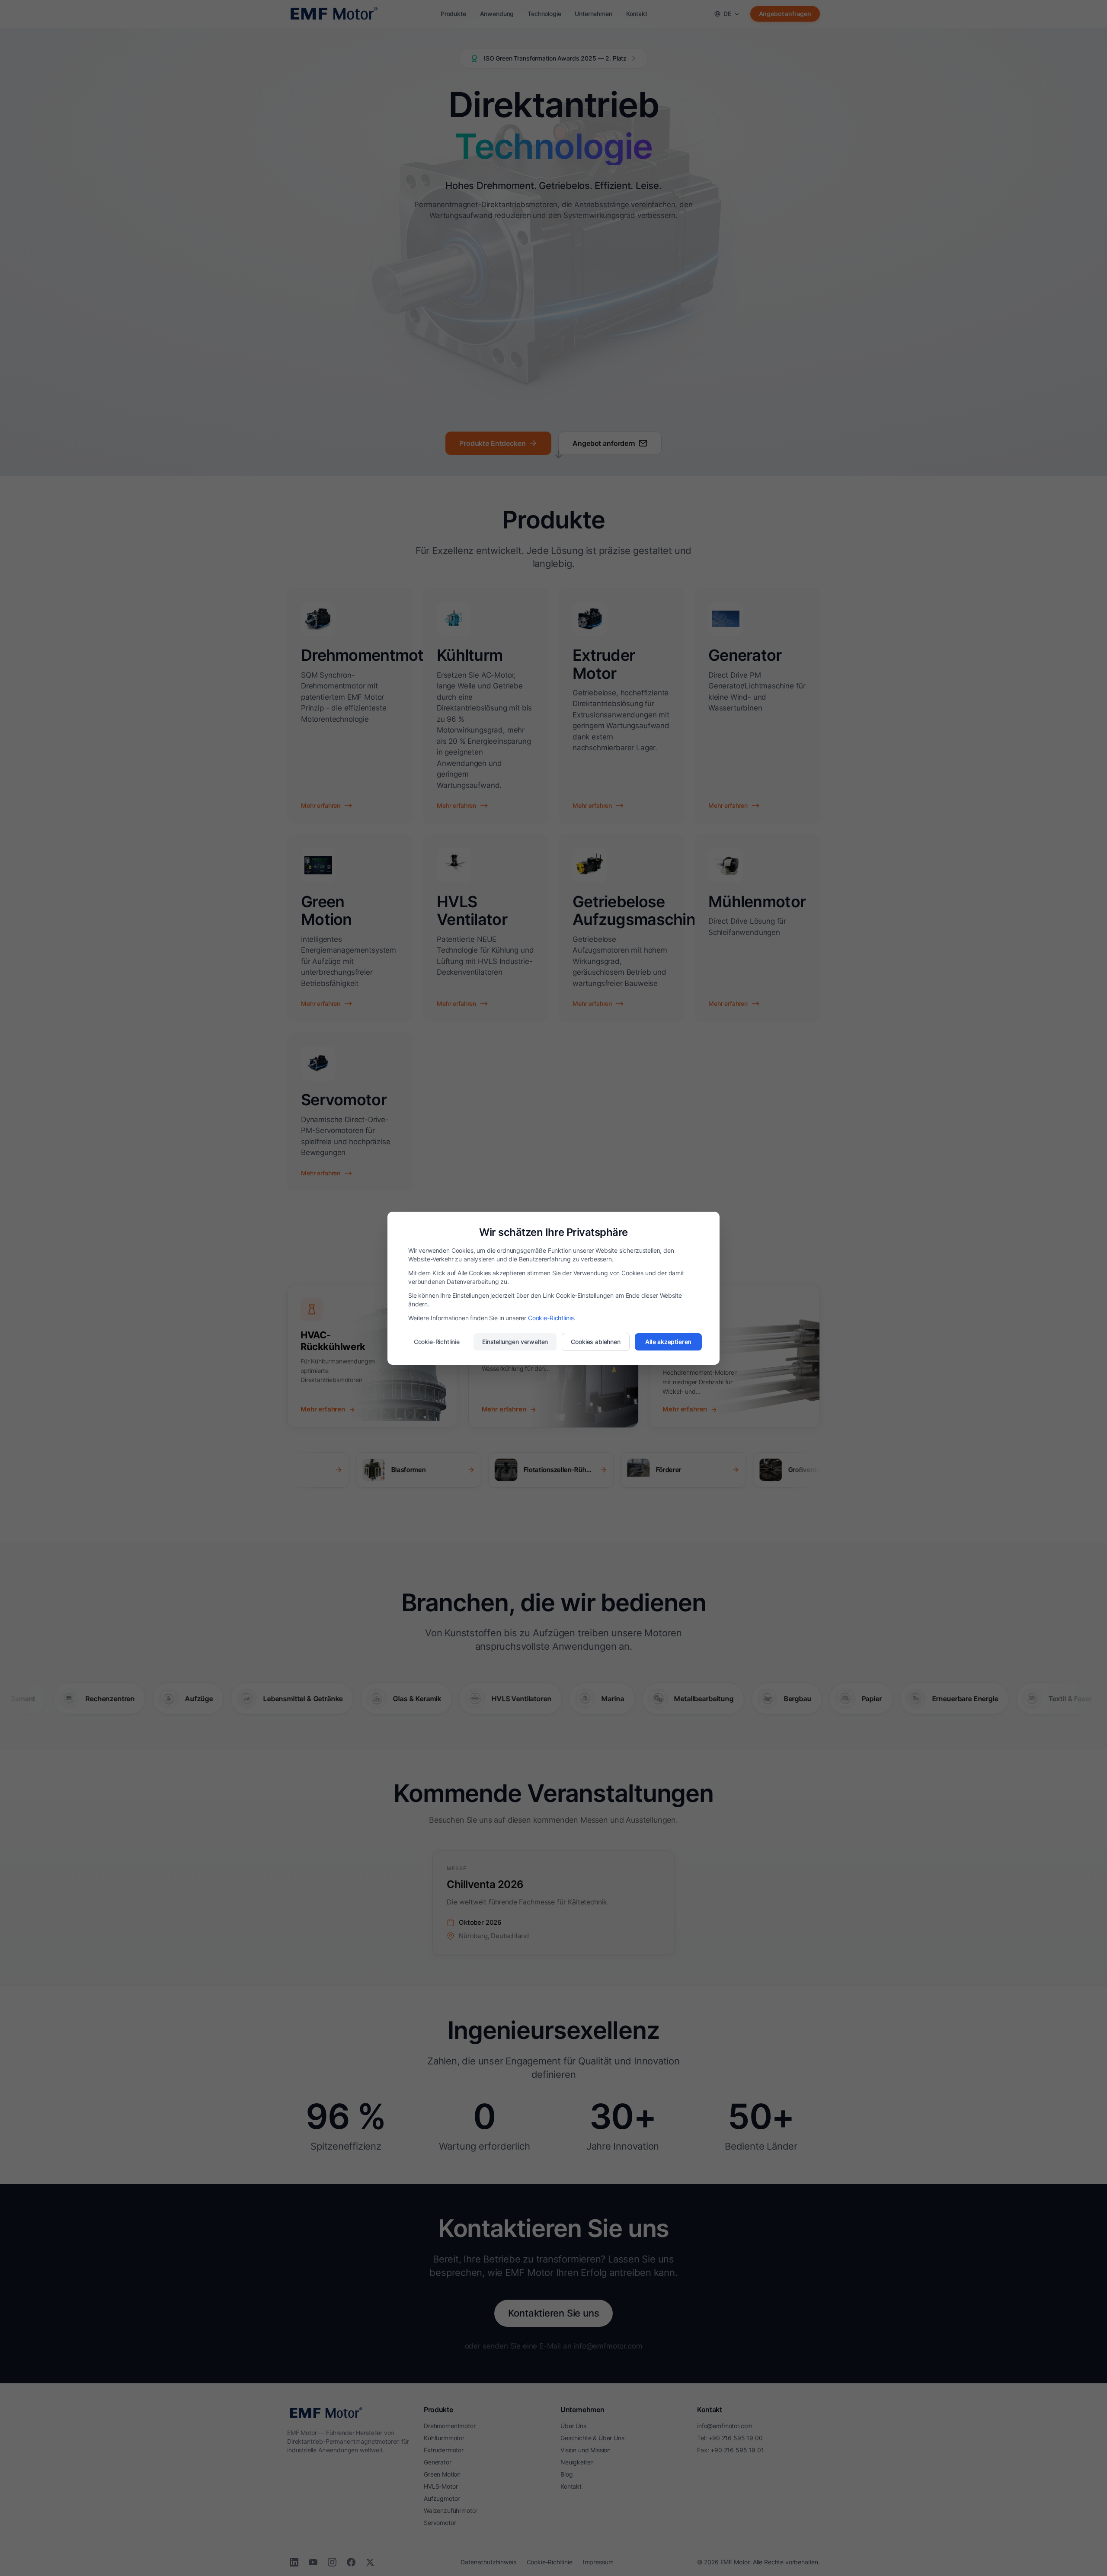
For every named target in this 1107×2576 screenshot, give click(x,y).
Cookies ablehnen (595, 1342)
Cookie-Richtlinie (551, 1318)
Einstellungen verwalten (515, 1342)
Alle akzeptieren (668, 1342)
